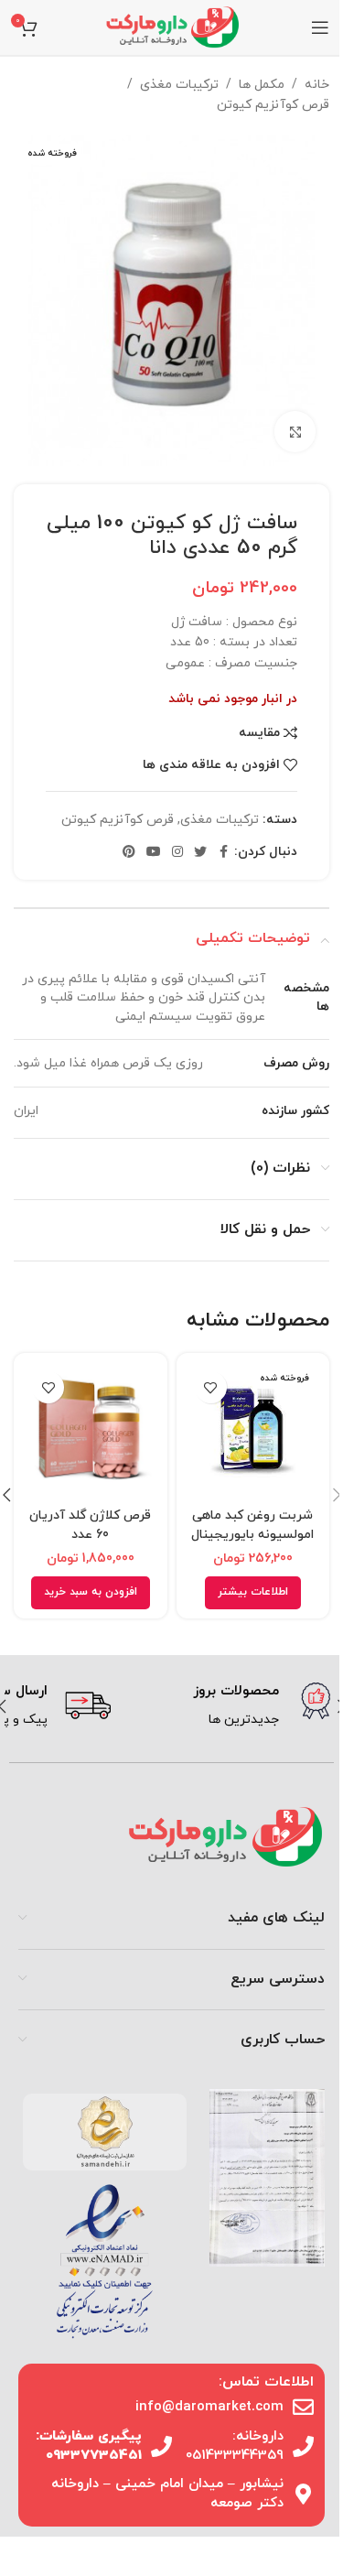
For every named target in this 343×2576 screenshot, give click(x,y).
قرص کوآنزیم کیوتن (273, 105)
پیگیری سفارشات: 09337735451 (89, 2446)
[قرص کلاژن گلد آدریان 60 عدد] (91, 1430)
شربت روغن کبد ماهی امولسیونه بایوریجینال (252, 1525)
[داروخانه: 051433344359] (303, 2446)
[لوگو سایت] (172, 26)
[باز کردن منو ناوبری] (320, 27)
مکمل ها (262, 85)
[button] (91, 1593)
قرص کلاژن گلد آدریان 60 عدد (90, 1525)
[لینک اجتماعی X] (200, 853)
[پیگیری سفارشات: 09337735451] (161, 2446)
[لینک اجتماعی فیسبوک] (223, 853)
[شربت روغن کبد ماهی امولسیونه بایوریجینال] (253, 1430)
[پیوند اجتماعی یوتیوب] (154, 853)
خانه (317, 85)
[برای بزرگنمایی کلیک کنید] (295, 432)
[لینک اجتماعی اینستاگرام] (177, 853)
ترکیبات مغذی (179, 85)
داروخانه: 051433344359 (235, 2446)
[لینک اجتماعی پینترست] (129, 853)
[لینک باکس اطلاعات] (227, 1706)
